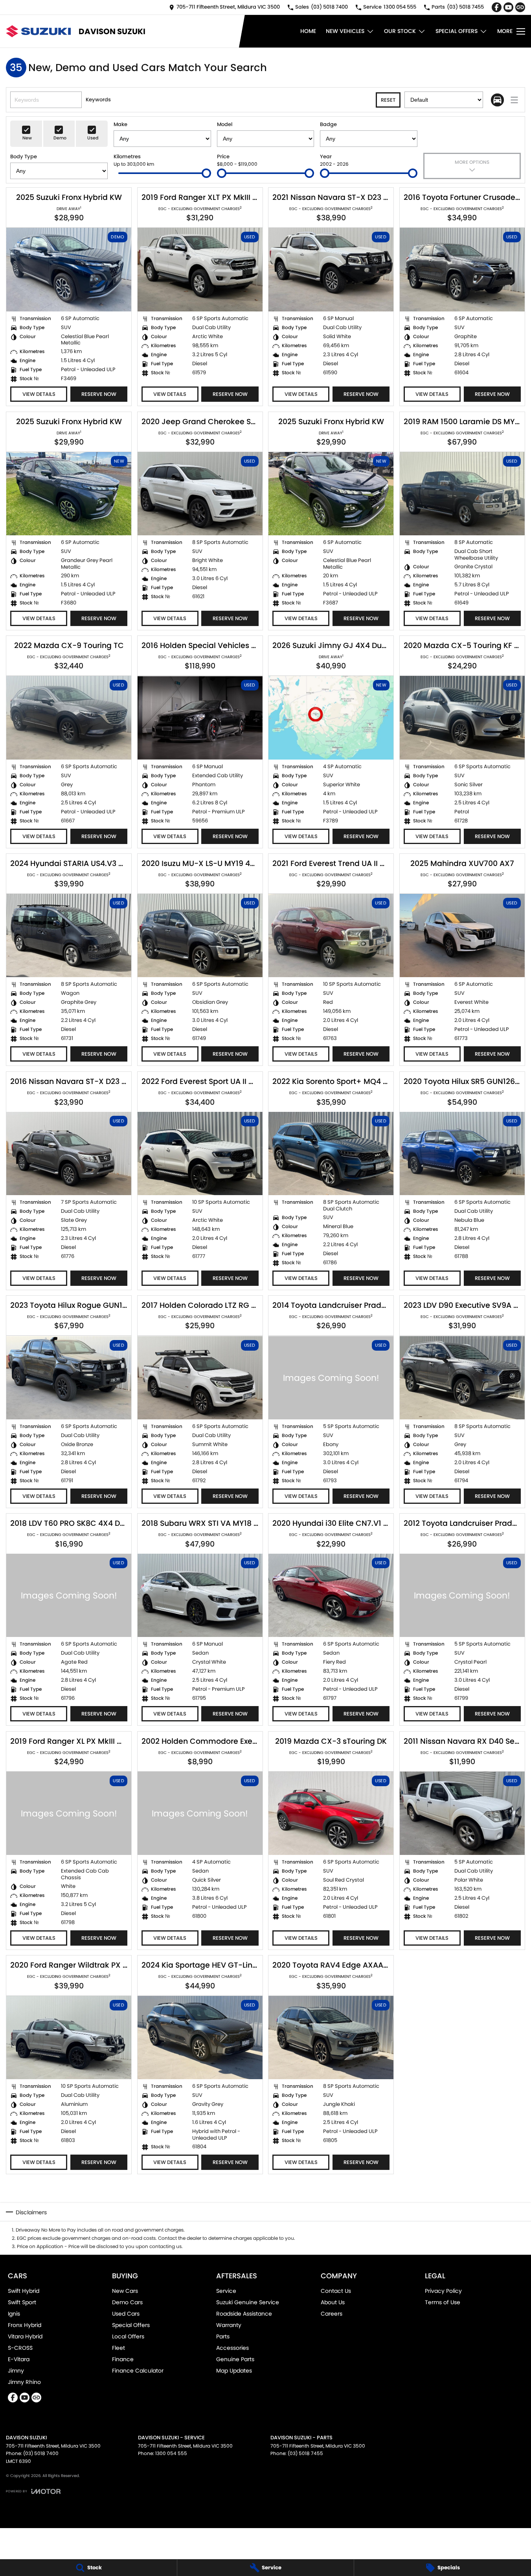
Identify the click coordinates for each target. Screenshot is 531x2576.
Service (226, 2291)
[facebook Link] (497, 7)
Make (120, 124)
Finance (123, 2359)
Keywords (98, 100)
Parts (223, 2336)
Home (308, 31)
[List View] (514, 100)
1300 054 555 (171, 2453)
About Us (333, 2302)
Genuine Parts (235, 2359)
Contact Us (336, 2291)
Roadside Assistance (244, 2314)
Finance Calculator (138, 2371)
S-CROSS (20, 2348)
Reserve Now (99, 394)
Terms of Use (443, 2302)
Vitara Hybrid (25, 2336)
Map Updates (234, 2371)
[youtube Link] (508, 7)
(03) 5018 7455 (305, 2453)
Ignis (14, 2314)
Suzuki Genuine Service (248, 2302)
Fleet (119, 2348)
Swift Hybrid (24, 2291)
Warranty (229, 2325)
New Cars (125, 2291)
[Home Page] (38, 31)
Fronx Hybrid (25, 2325)
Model (225, 124)
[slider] (206, 173)
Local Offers (128, 2336)
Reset (388, 100)
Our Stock (400, 31)
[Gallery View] (497, 100)
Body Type (24, 157)
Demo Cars (127, 2302)
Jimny (16, 2371)
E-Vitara (19, 2359)
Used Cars (126, 2314)
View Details (39, 394)
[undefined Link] (520, 7)
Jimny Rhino (24, 2382)
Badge (328, 124)
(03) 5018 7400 (41, 2453)
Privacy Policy (443, 2291)
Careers (332, 2314)
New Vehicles (345, 31)
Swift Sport (22, 2302)
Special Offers (457, 31)
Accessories (232, 2348)
